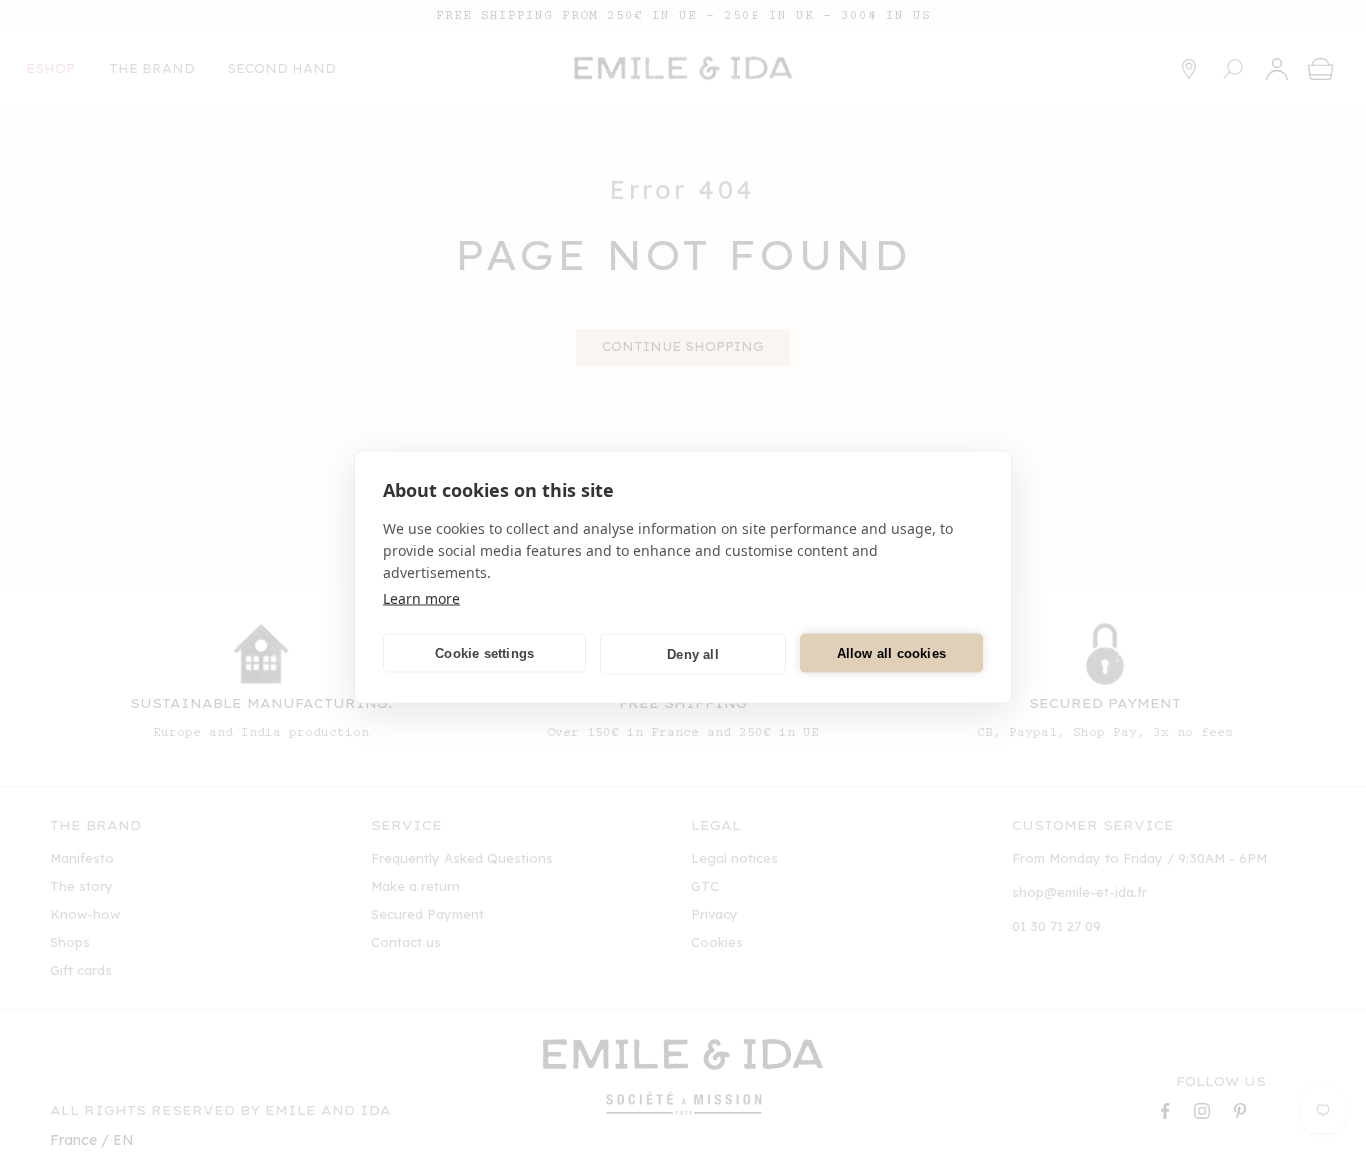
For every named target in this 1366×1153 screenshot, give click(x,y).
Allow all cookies (891, 652)
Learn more (421, 597)
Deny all (693, 653)
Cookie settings (484, 652)
